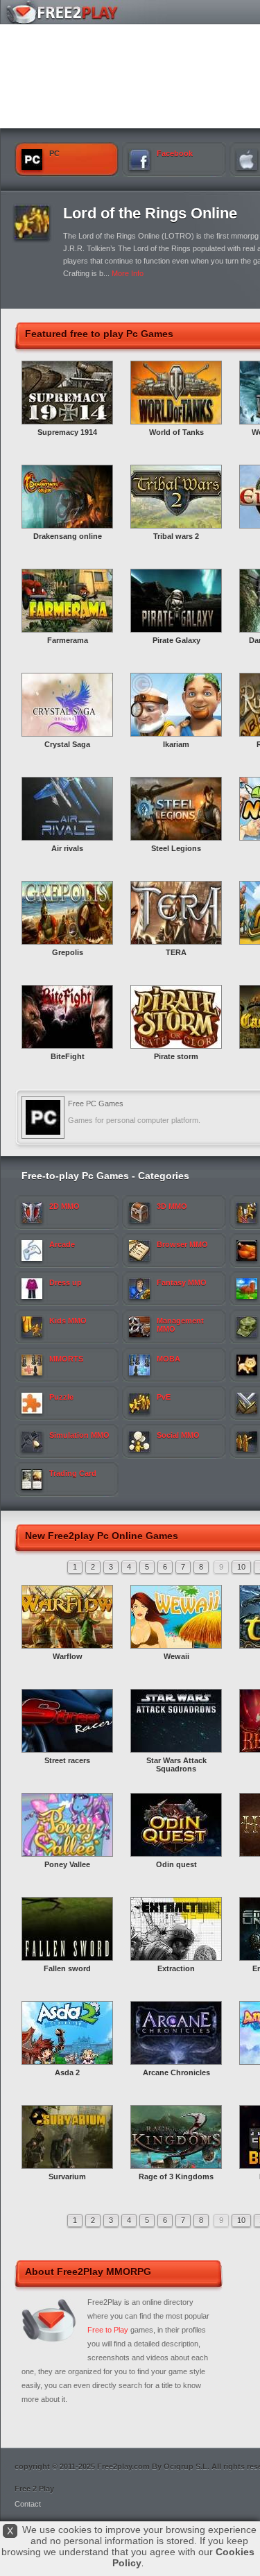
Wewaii (176, 1656)
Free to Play (108, 2330)
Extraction (176, 1968)
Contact (28, 2504)
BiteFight (68, 1056)
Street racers (67, 1760)
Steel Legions (176, 848)
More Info (128, 273)
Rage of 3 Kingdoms (176, 2176)
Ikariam (176, 744)
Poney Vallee (67, 1864)
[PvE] (32, 237)
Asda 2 (67, 2072)
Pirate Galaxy (176, 640)
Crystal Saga (67, 744)
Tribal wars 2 (176, 536)
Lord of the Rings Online (150, 213)
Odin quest (176, 1864)
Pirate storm (176, 1056)
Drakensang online (68, 536)
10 (241, 1567)
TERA (176, 952)
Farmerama (68, 640)
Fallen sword (67, 1968)
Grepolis (68, 952)
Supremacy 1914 (67, 432)
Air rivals (67, 848)
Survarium (67, 2176)
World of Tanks (176, 432)
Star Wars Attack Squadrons (176, 1764)
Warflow (68, 1656)
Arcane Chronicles (176, 2072)
